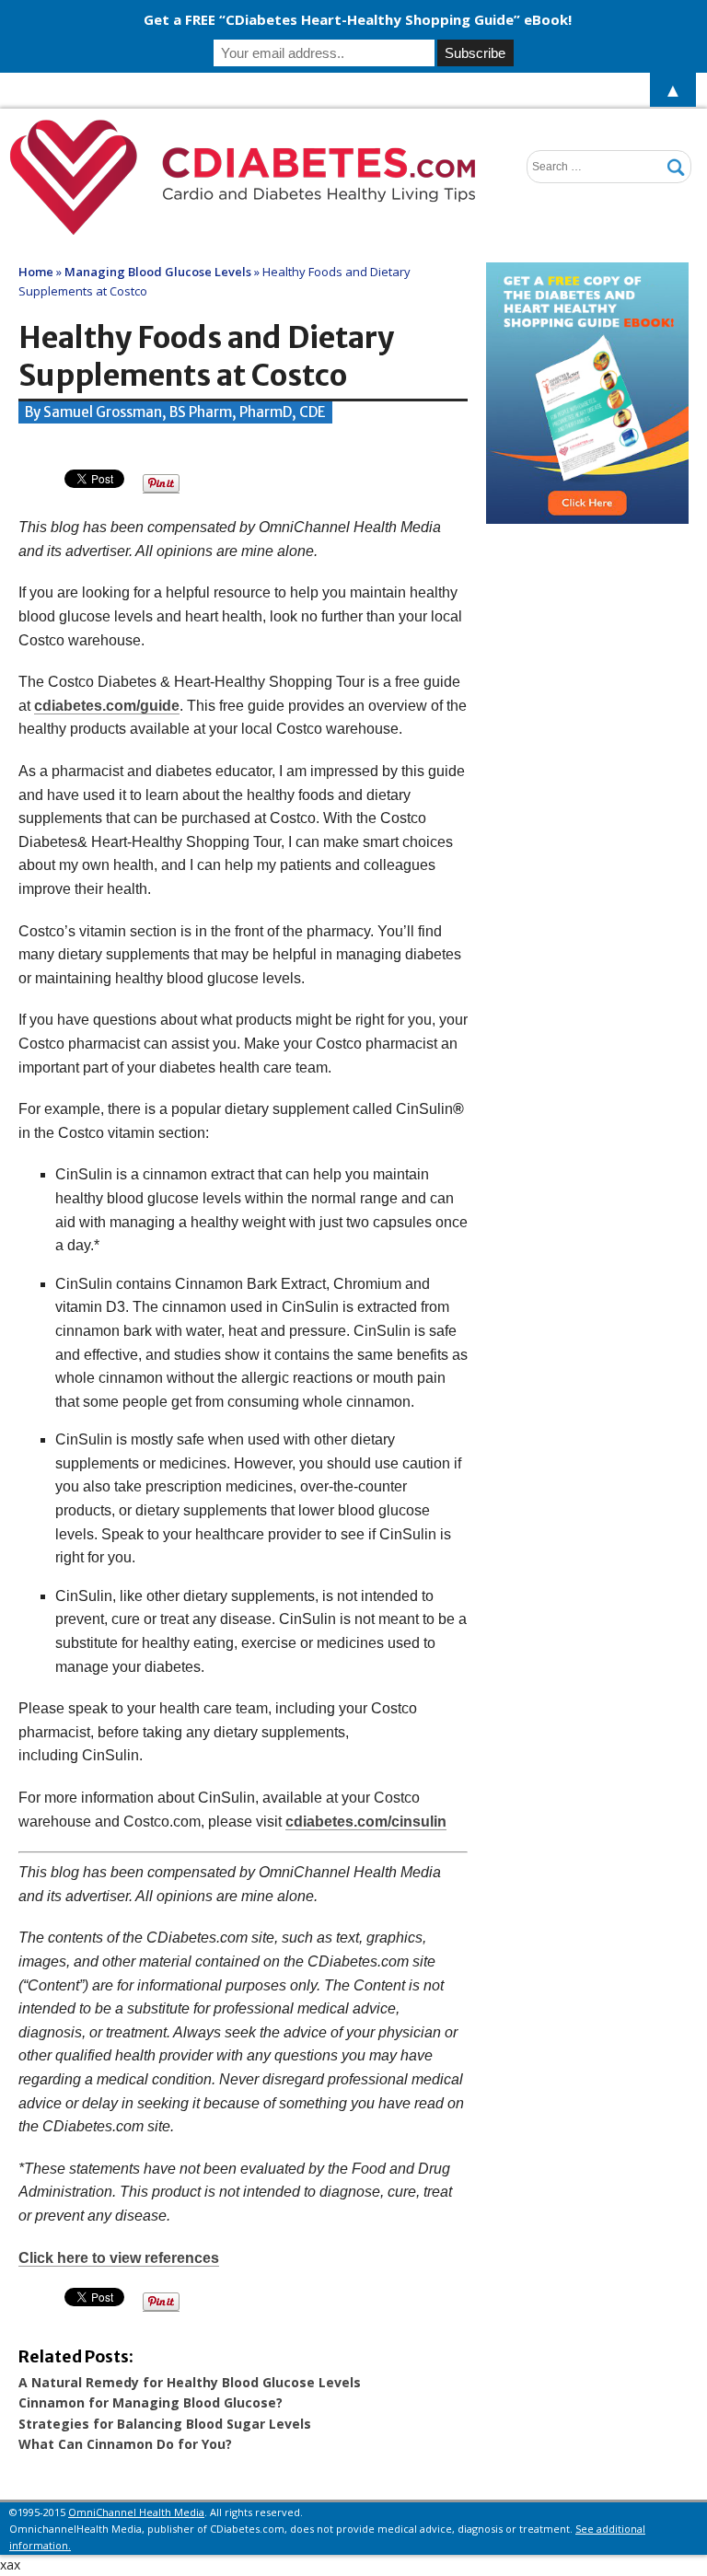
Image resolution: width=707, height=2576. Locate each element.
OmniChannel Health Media (136, 2512)
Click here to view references (119, 2258)
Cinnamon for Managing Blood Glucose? (151, 2402)
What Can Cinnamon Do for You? (125, 2444)
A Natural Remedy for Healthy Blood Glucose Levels (190, 2382)
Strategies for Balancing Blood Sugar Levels (165, 2424)
